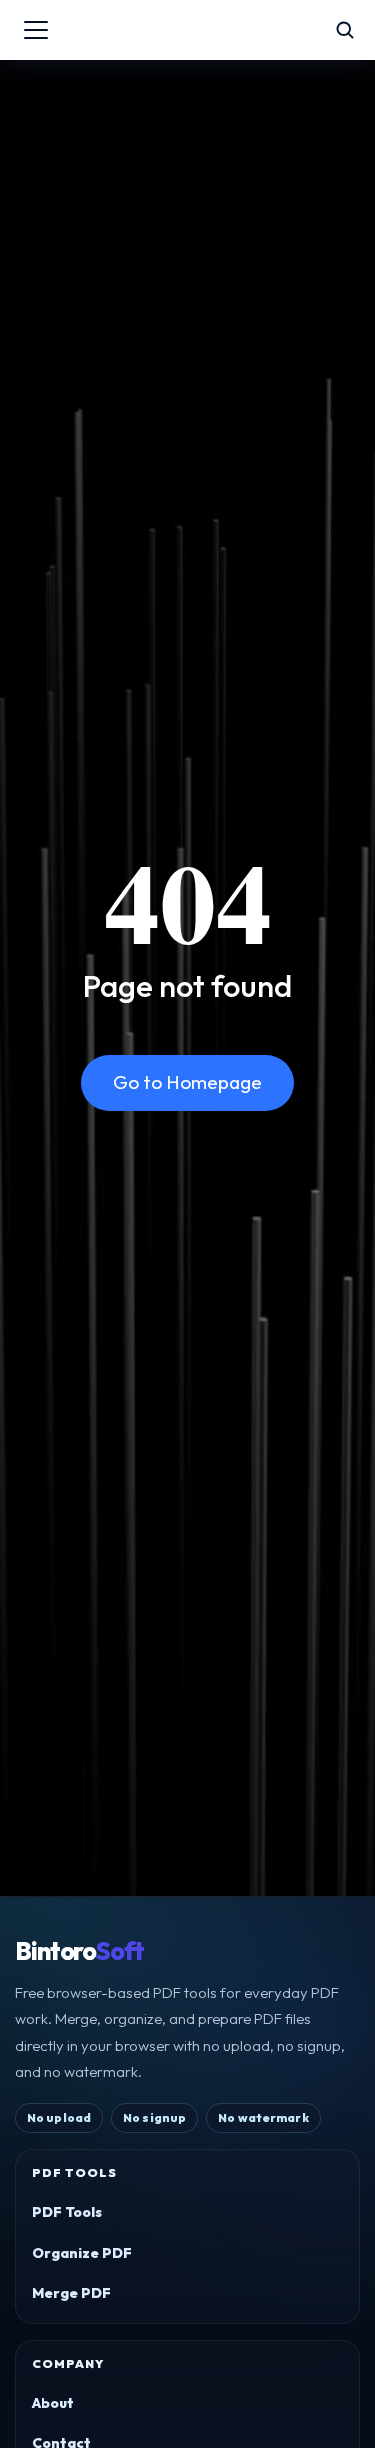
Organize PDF (82, 2253)
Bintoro (79, 1951)
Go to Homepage (187, 1082)
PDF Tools (67, 2212)
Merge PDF (71, 2293)
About (53, 2403)
